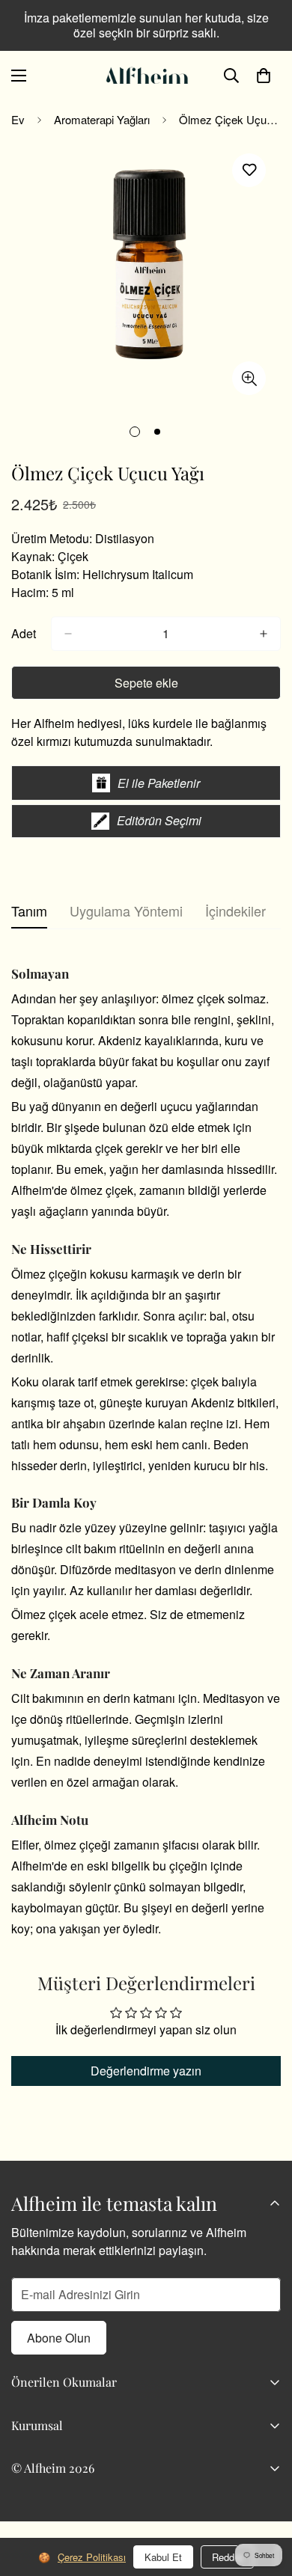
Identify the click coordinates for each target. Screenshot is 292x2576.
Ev (18, 119)
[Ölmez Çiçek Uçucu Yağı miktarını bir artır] (264, 634)
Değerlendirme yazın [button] (146, 2071)
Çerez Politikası (92, 2557)
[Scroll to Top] (265, 2497)
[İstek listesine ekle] (249, 170)
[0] (264, 76)
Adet (24, 633)
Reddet (227, 2557)
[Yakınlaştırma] (249, 378)
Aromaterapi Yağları (102, 119)
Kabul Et (163, 2557)
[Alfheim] (146, 76)
